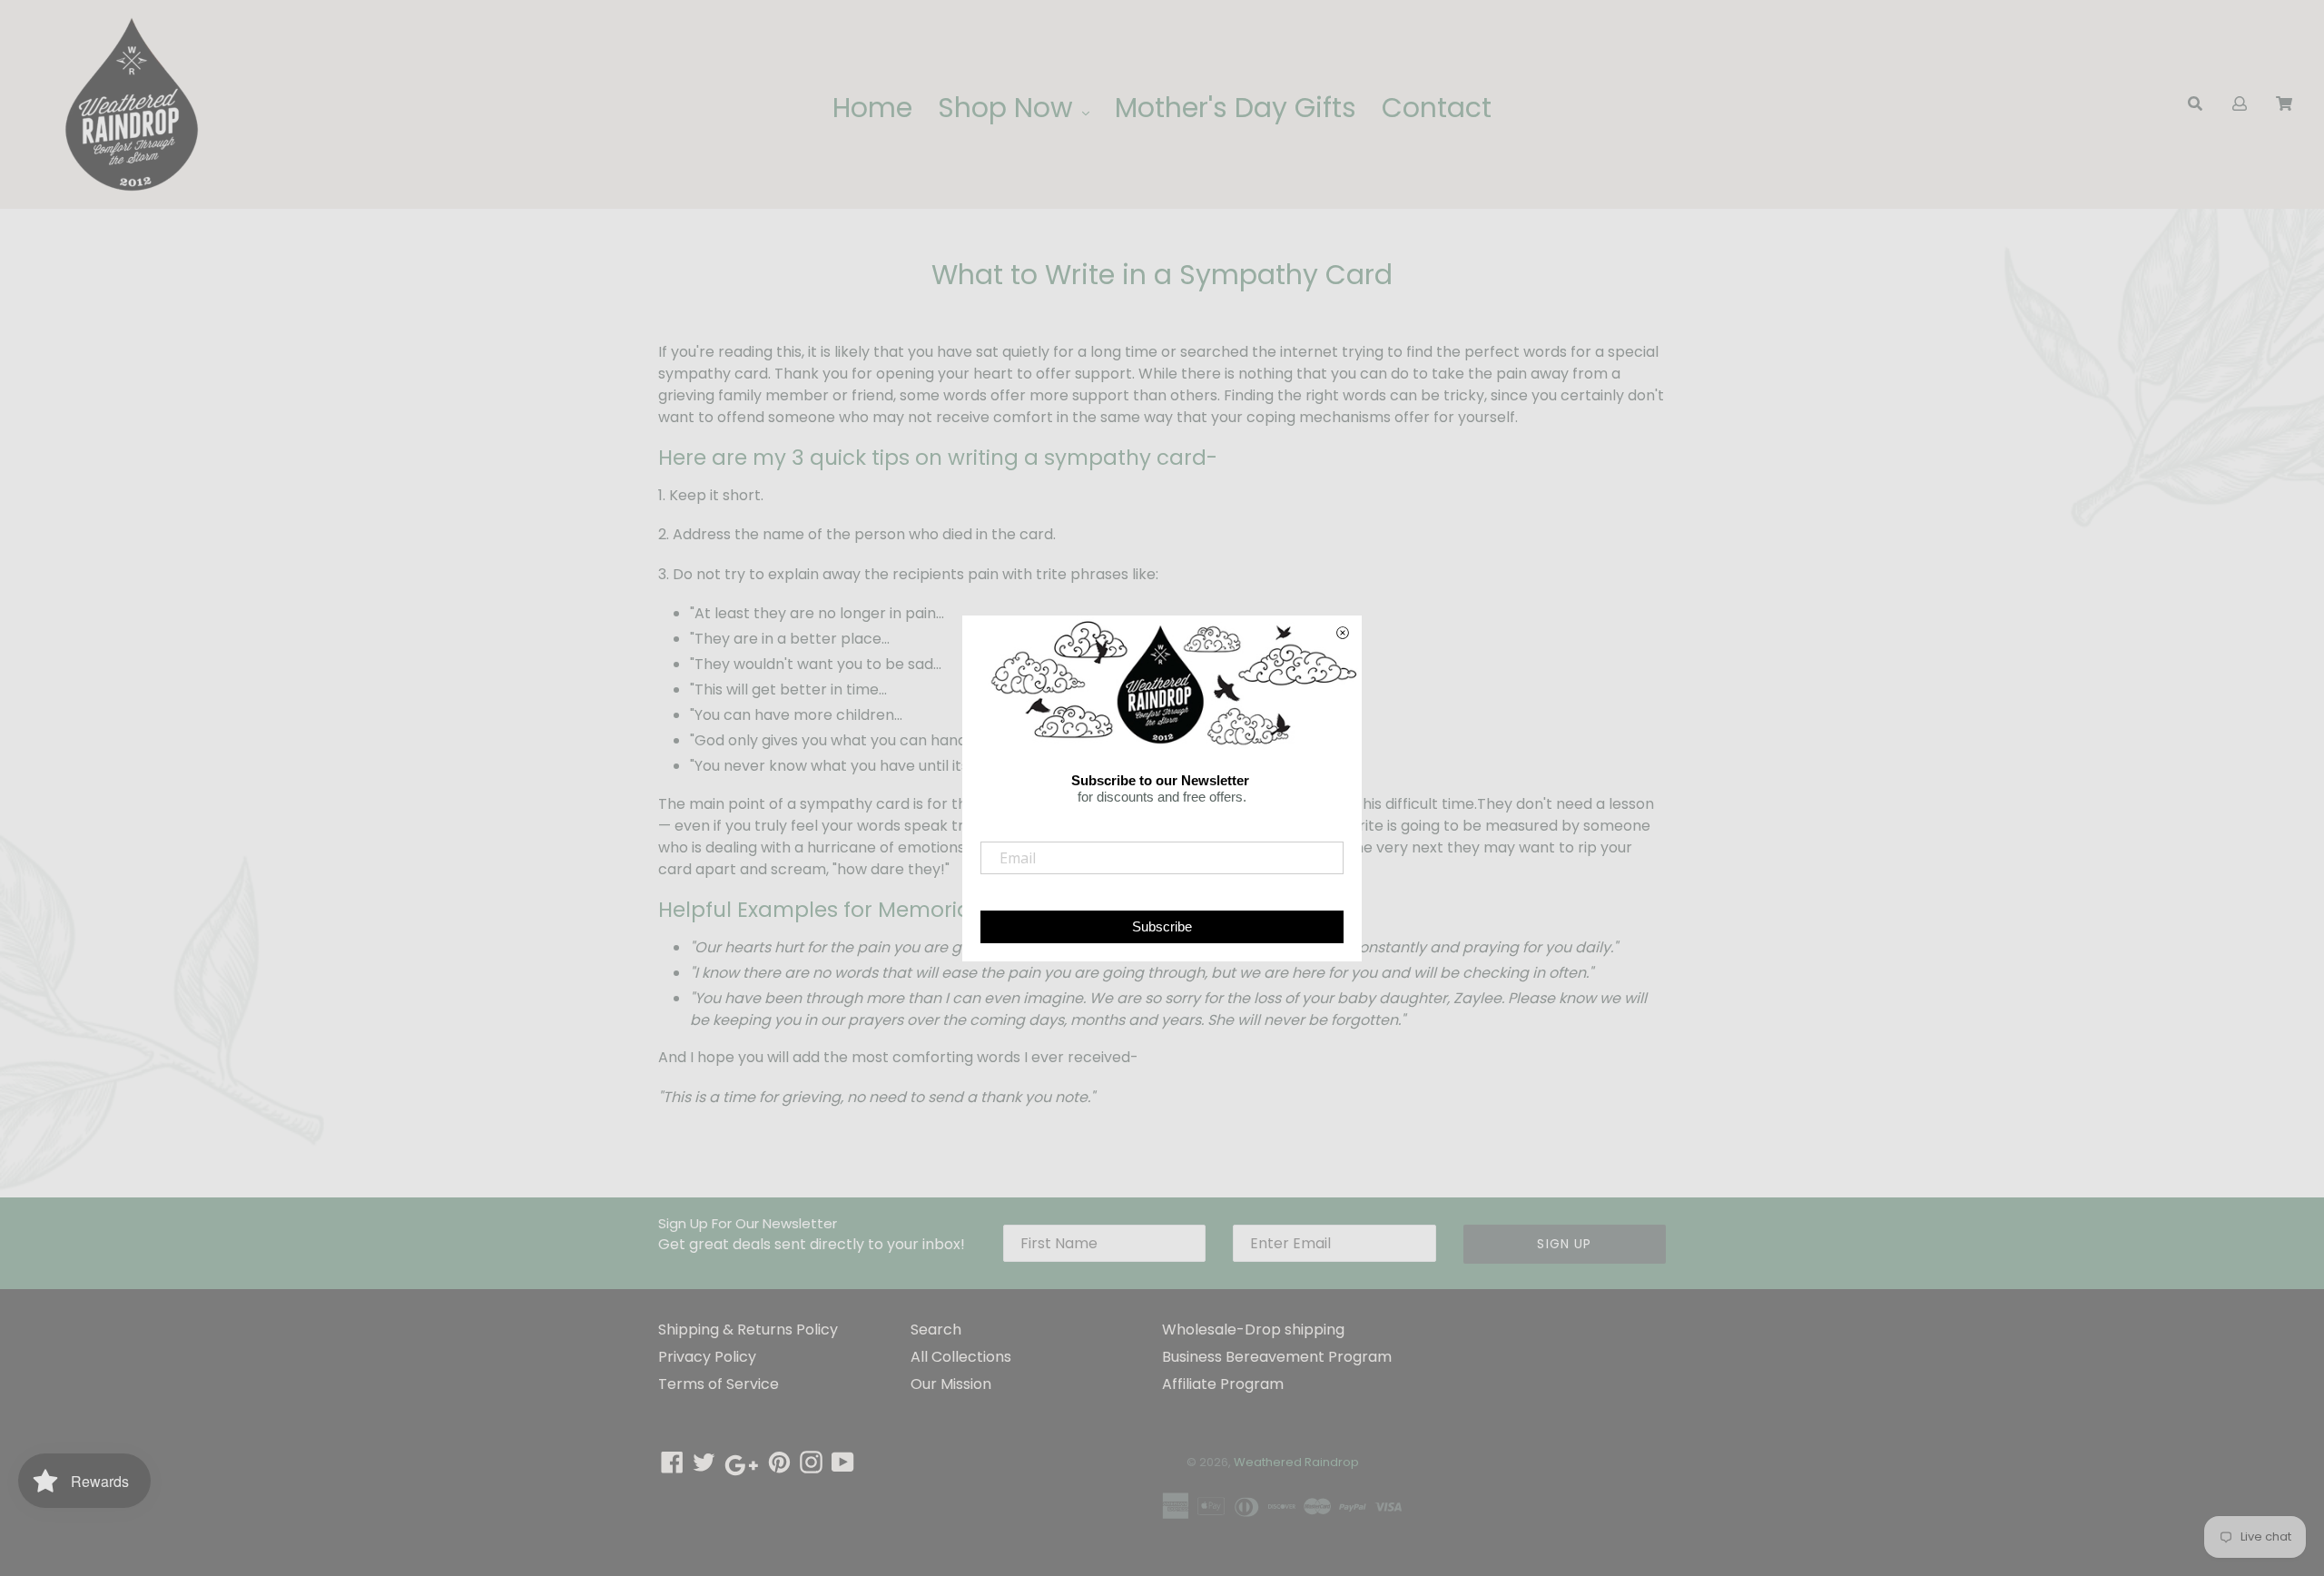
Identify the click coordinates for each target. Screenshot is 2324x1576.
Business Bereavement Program (1277, 1357)
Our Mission (951, 1384)
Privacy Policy (707, 1357)
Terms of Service (719, 1384)
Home (872, 108)
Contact (1437, 108)
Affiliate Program (1223, 1384)
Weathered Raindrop (1296, 1462)
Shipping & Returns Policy (748, 1330)
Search (936, 1330)
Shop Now (1009, 108)
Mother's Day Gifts (1236, 108)
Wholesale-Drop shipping (1253, 1330)
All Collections (961, 1357)
